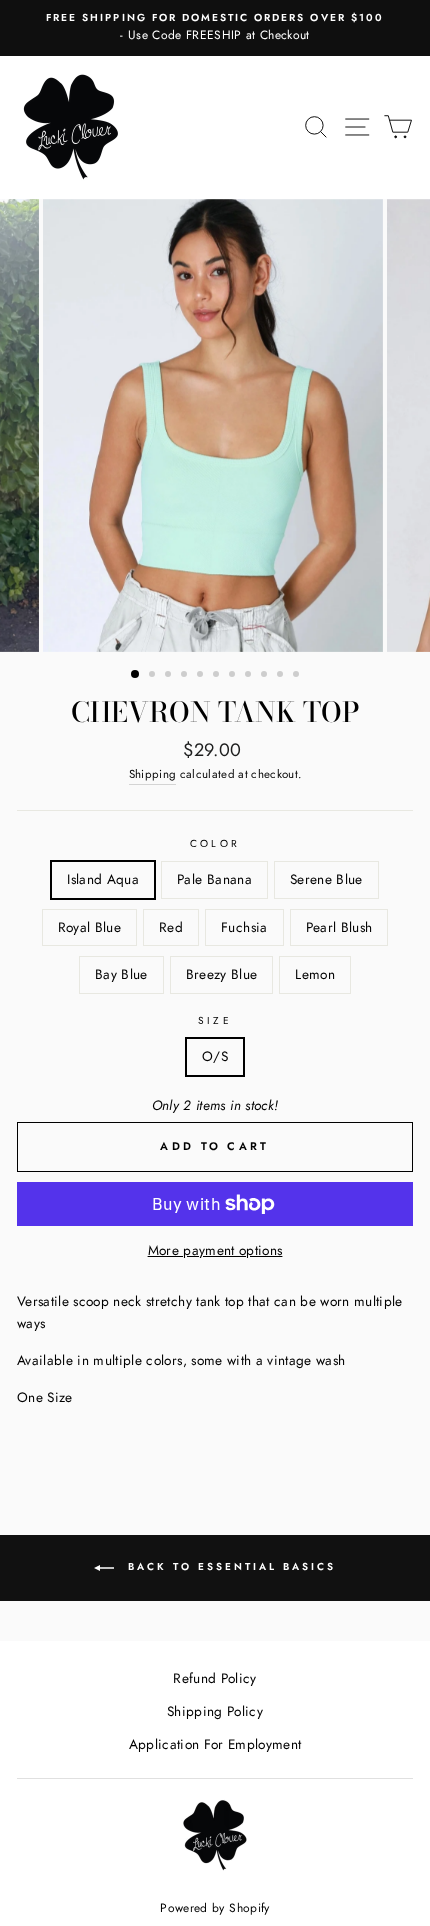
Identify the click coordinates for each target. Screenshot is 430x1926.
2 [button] (154, 676)
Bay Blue (121, 974)
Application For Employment (215, 1744)
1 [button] (136, 675)
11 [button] (298, 676)
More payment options (215, 1250)
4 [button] (186, 676)
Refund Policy (214, 1678)
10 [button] (282, 676)
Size (214, 1020)
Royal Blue (89, 927)
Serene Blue (326, 879)
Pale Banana (214, 879)
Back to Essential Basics (229, 1566)
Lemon (315, 974)
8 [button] (250, 676)
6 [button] (218, 676)
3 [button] (170, 676)
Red (171, 927)
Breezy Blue (222, 974)
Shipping (153, 774)
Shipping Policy (215, 1711)
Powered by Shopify (214, 1908)
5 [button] (202, 676)
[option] (215, 28)
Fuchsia (244, 927)
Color (214, 843)
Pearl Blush (339, 927)
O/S (215, 1056)
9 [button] (266, 676)
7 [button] (234, 676)
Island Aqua (103, 879)
